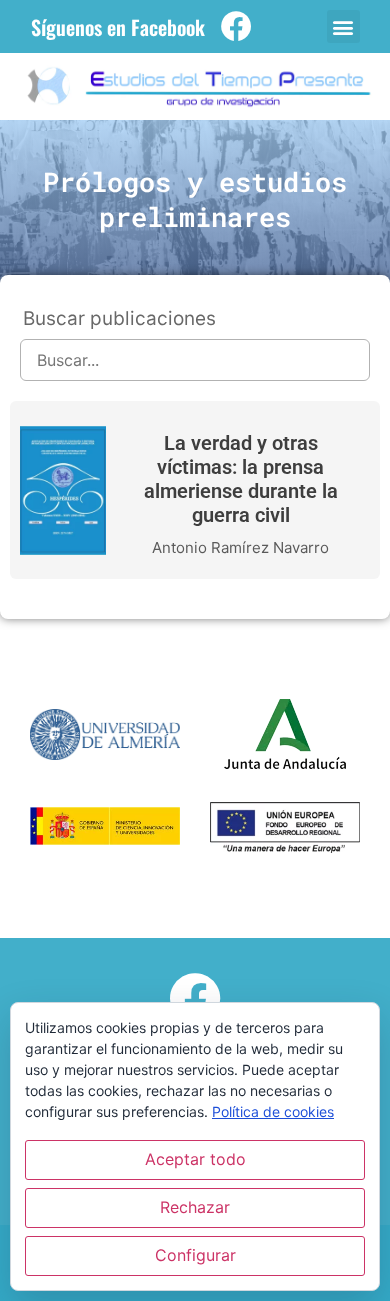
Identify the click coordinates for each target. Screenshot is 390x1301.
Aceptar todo (195, 1159)
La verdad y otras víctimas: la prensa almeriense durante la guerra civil (241, 479)
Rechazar (195, 1207)
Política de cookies (273, 1111)
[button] (343, 26)
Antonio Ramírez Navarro (240, 547)
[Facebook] (236, 26)
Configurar (195, 1255)
